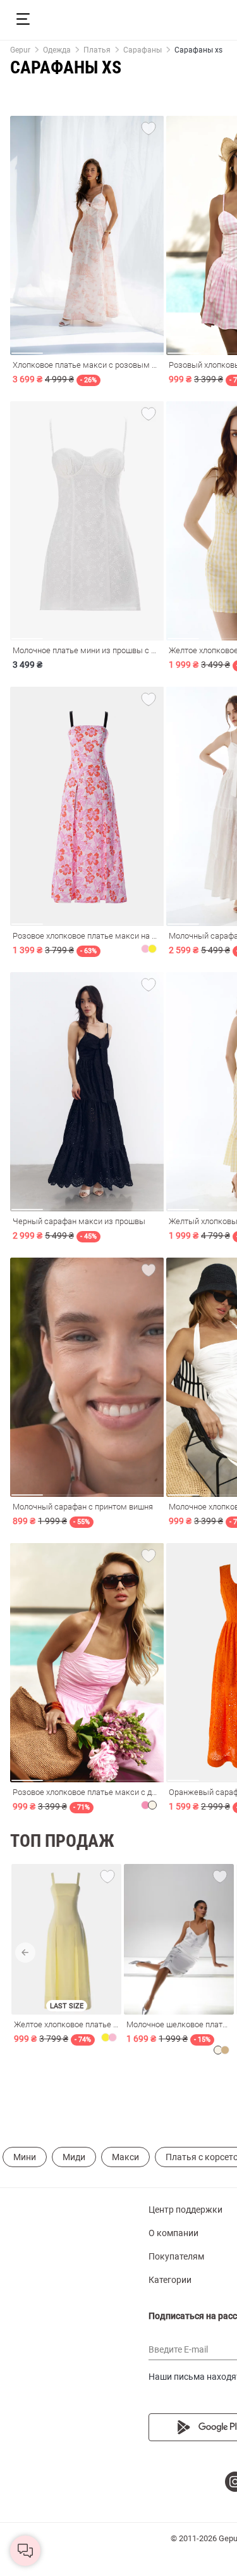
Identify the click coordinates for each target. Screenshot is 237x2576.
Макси (125, 2157)
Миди (74, 2157)
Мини (25, 2157)
